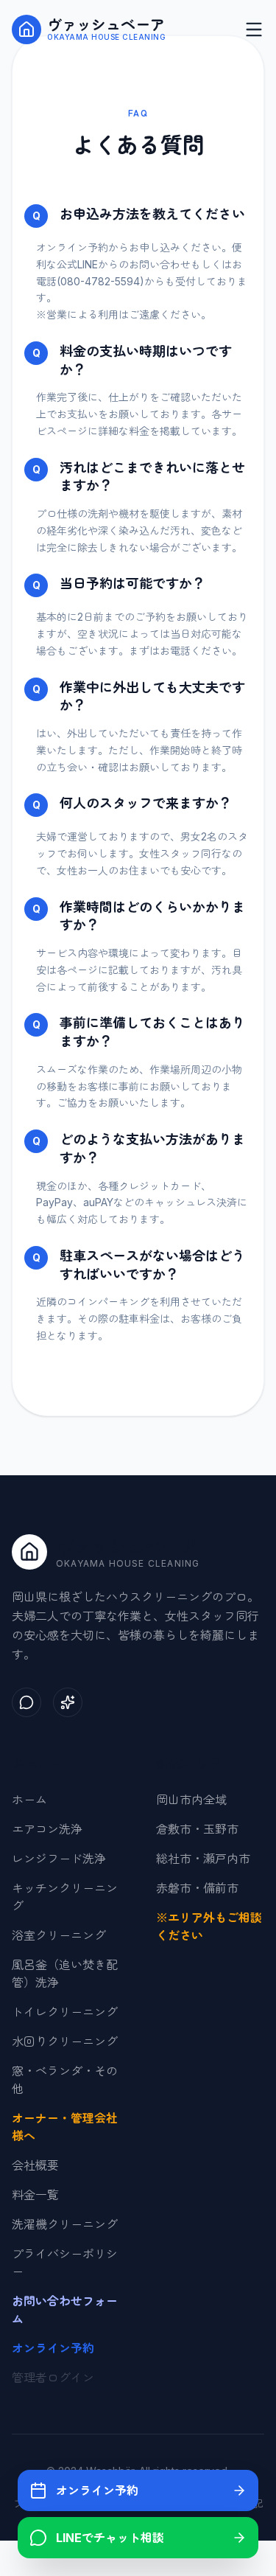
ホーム (29, 1800)
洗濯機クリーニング (65, 2224)
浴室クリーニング (59, 1935)
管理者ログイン (53, 2378)
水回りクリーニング (65, 2041)
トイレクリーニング (65, 2012)
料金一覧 (35, 2195)
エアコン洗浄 (47, 1829)
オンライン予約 (53, 2348)
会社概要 (35, 2165)
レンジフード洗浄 (59, 1859)
